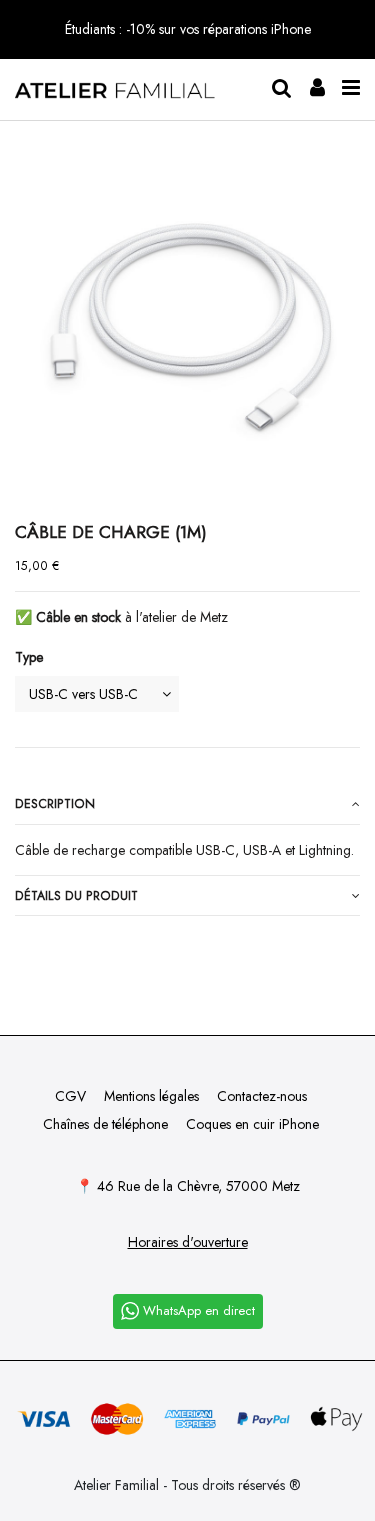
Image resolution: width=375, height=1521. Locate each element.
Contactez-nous (262, 1096)
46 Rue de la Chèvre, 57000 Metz (198, 1186)
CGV (70, 1096)
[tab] (187, 805)
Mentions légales (151, 1096)
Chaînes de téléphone (105, 1124)
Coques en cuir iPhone (252, 1124)
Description (55, 804)
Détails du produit (76, 896)
